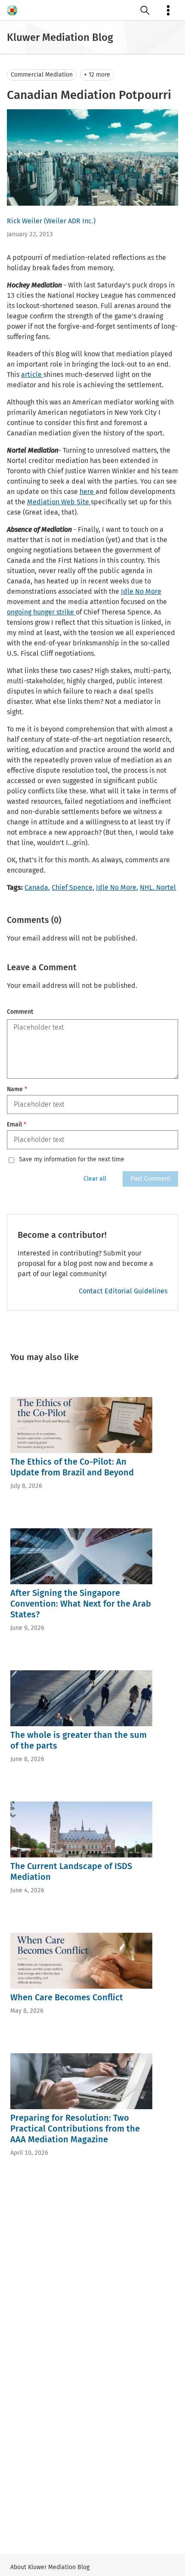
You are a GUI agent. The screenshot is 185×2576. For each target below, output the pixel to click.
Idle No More (141, 591)
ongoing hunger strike (41, 612)
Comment (20, 1012)
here (88, 492)
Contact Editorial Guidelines (123, 1291)
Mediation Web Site (59, 502)
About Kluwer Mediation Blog (50, 2567)
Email (17, 1124)
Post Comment (150, 1179)
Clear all (95, 1179)
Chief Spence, (73, 887)
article (32, 375)
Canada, (37, 887)
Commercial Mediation (42, 75)
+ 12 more (97, 75)
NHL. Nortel (158, 887)
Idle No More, (117, 887)
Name (17, 1089)
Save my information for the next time (72, 1160)
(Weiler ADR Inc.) (70, 221)
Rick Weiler (25, 221)
